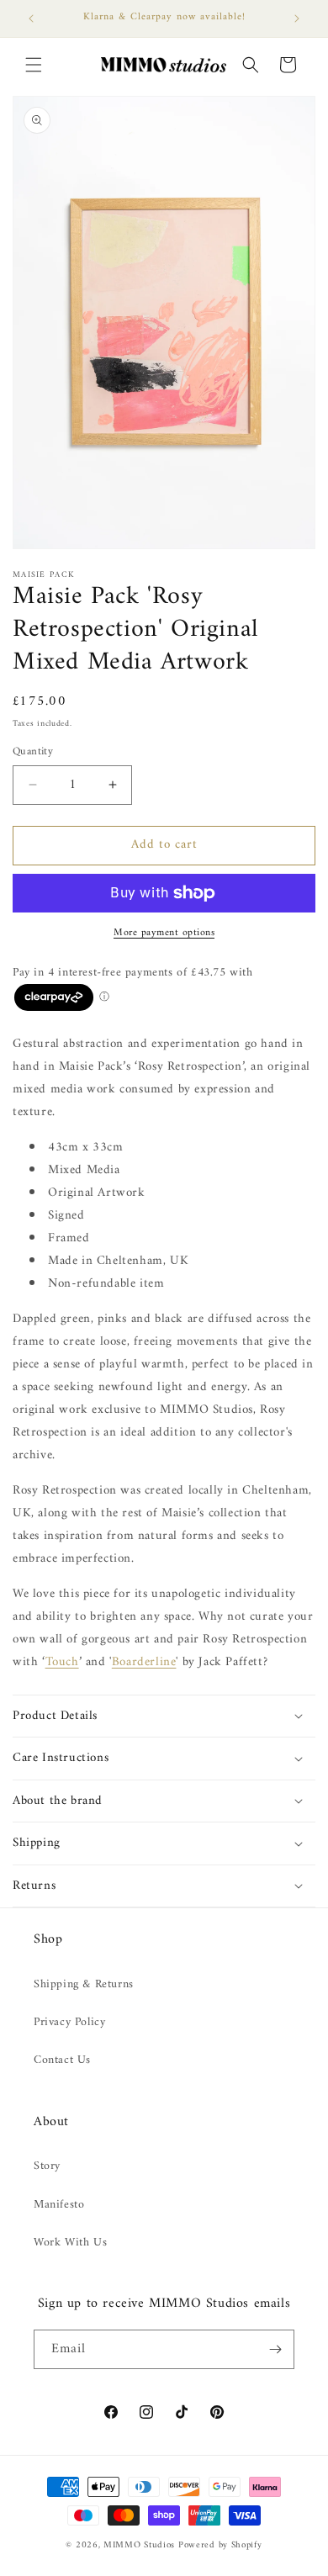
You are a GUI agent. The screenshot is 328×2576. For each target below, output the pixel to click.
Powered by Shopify (220, 2545)
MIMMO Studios (139, 2545)
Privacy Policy (69, 2022)
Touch (62, 1662)
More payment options (164, 934)
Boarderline (144, 1662)
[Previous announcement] (31, 19)
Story (47, 2166)
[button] (34, 65)
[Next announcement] (297, 19)
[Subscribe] (275, 2349)
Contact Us (62, 2060)
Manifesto (59, 2205)
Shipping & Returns (84, 1984)
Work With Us (70, 2243)
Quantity (33, 752)
